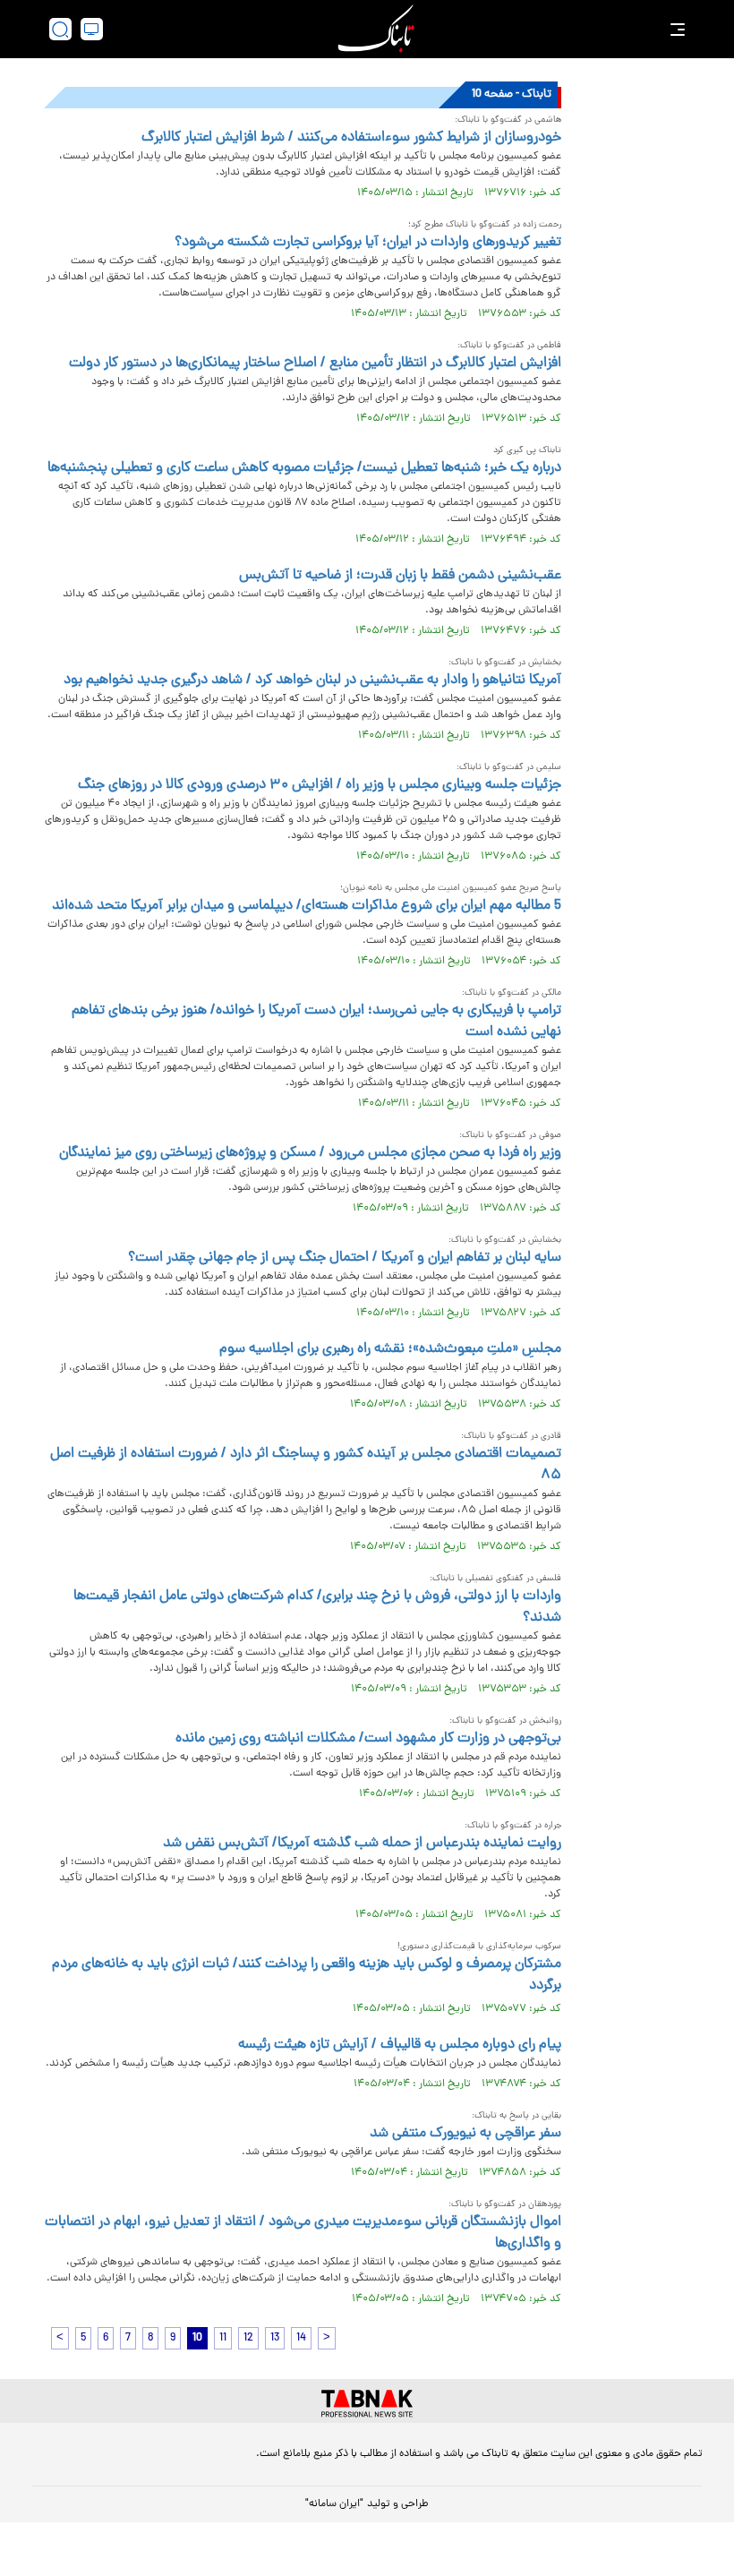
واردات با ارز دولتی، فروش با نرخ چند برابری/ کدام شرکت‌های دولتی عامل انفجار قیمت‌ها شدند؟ (317, 1607)
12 (248, 2338)
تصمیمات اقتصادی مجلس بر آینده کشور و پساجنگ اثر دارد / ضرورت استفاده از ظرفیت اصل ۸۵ (306, 1465)
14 (301, 2338)
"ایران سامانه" (334, 2504)
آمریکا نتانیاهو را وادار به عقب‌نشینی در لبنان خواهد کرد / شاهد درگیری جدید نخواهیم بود (312, 680)
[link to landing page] (376, 29)
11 (223, 2338)
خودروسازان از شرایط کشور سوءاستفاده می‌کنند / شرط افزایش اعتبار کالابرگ (351, 138)
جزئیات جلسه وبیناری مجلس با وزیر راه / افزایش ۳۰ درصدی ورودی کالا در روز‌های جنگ (320, 785)
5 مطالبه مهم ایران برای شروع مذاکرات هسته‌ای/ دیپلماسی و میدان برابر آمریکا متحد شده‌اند (307, 906)
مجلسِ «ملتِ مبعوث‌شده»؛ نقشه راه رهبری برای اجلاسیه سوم (390, 1349)
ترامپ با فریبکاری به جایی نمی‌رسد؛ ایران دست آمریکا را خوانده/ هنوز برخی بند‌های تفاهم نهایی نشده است (316, 1022)
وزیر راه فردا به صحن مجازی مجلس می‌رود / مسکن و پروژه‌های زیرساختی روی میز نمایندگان (310, 1153)
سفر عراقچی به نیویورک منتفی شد (465, 2134)
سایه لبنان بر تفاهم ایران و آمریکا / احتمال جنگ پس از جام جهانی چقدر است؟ (345, 1258)
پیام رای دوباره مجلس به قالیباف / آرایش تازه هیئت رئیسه (400, 2045)
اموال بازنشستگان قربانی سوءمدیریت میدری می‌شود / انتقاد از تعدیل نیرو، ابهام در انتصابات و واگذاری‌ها (303, 2233)
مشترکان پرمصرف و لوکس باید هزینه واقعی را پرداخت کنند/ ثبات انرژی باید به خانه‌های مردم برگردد (307, 1975)
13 (275, 2338)
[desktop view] (92, 29)
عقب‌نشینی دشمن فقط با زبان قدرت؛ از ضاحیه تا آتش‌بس (400, 576)
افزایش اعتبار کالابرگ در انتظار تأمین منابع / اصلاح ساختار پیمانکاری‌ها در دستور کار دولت (315, 364)
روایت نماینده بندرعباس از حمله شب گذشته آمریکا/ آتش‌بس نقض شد (362, 1844)
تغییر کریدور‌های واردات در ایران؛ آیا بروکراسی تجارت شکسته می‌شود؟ (368, 243)
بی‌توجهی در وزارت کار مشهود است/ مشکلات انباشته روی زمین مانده (368, 1739)
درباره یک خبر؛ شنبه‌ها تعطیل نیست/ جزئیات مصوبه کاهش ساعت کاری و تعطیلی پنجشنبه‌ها (304, 468)
